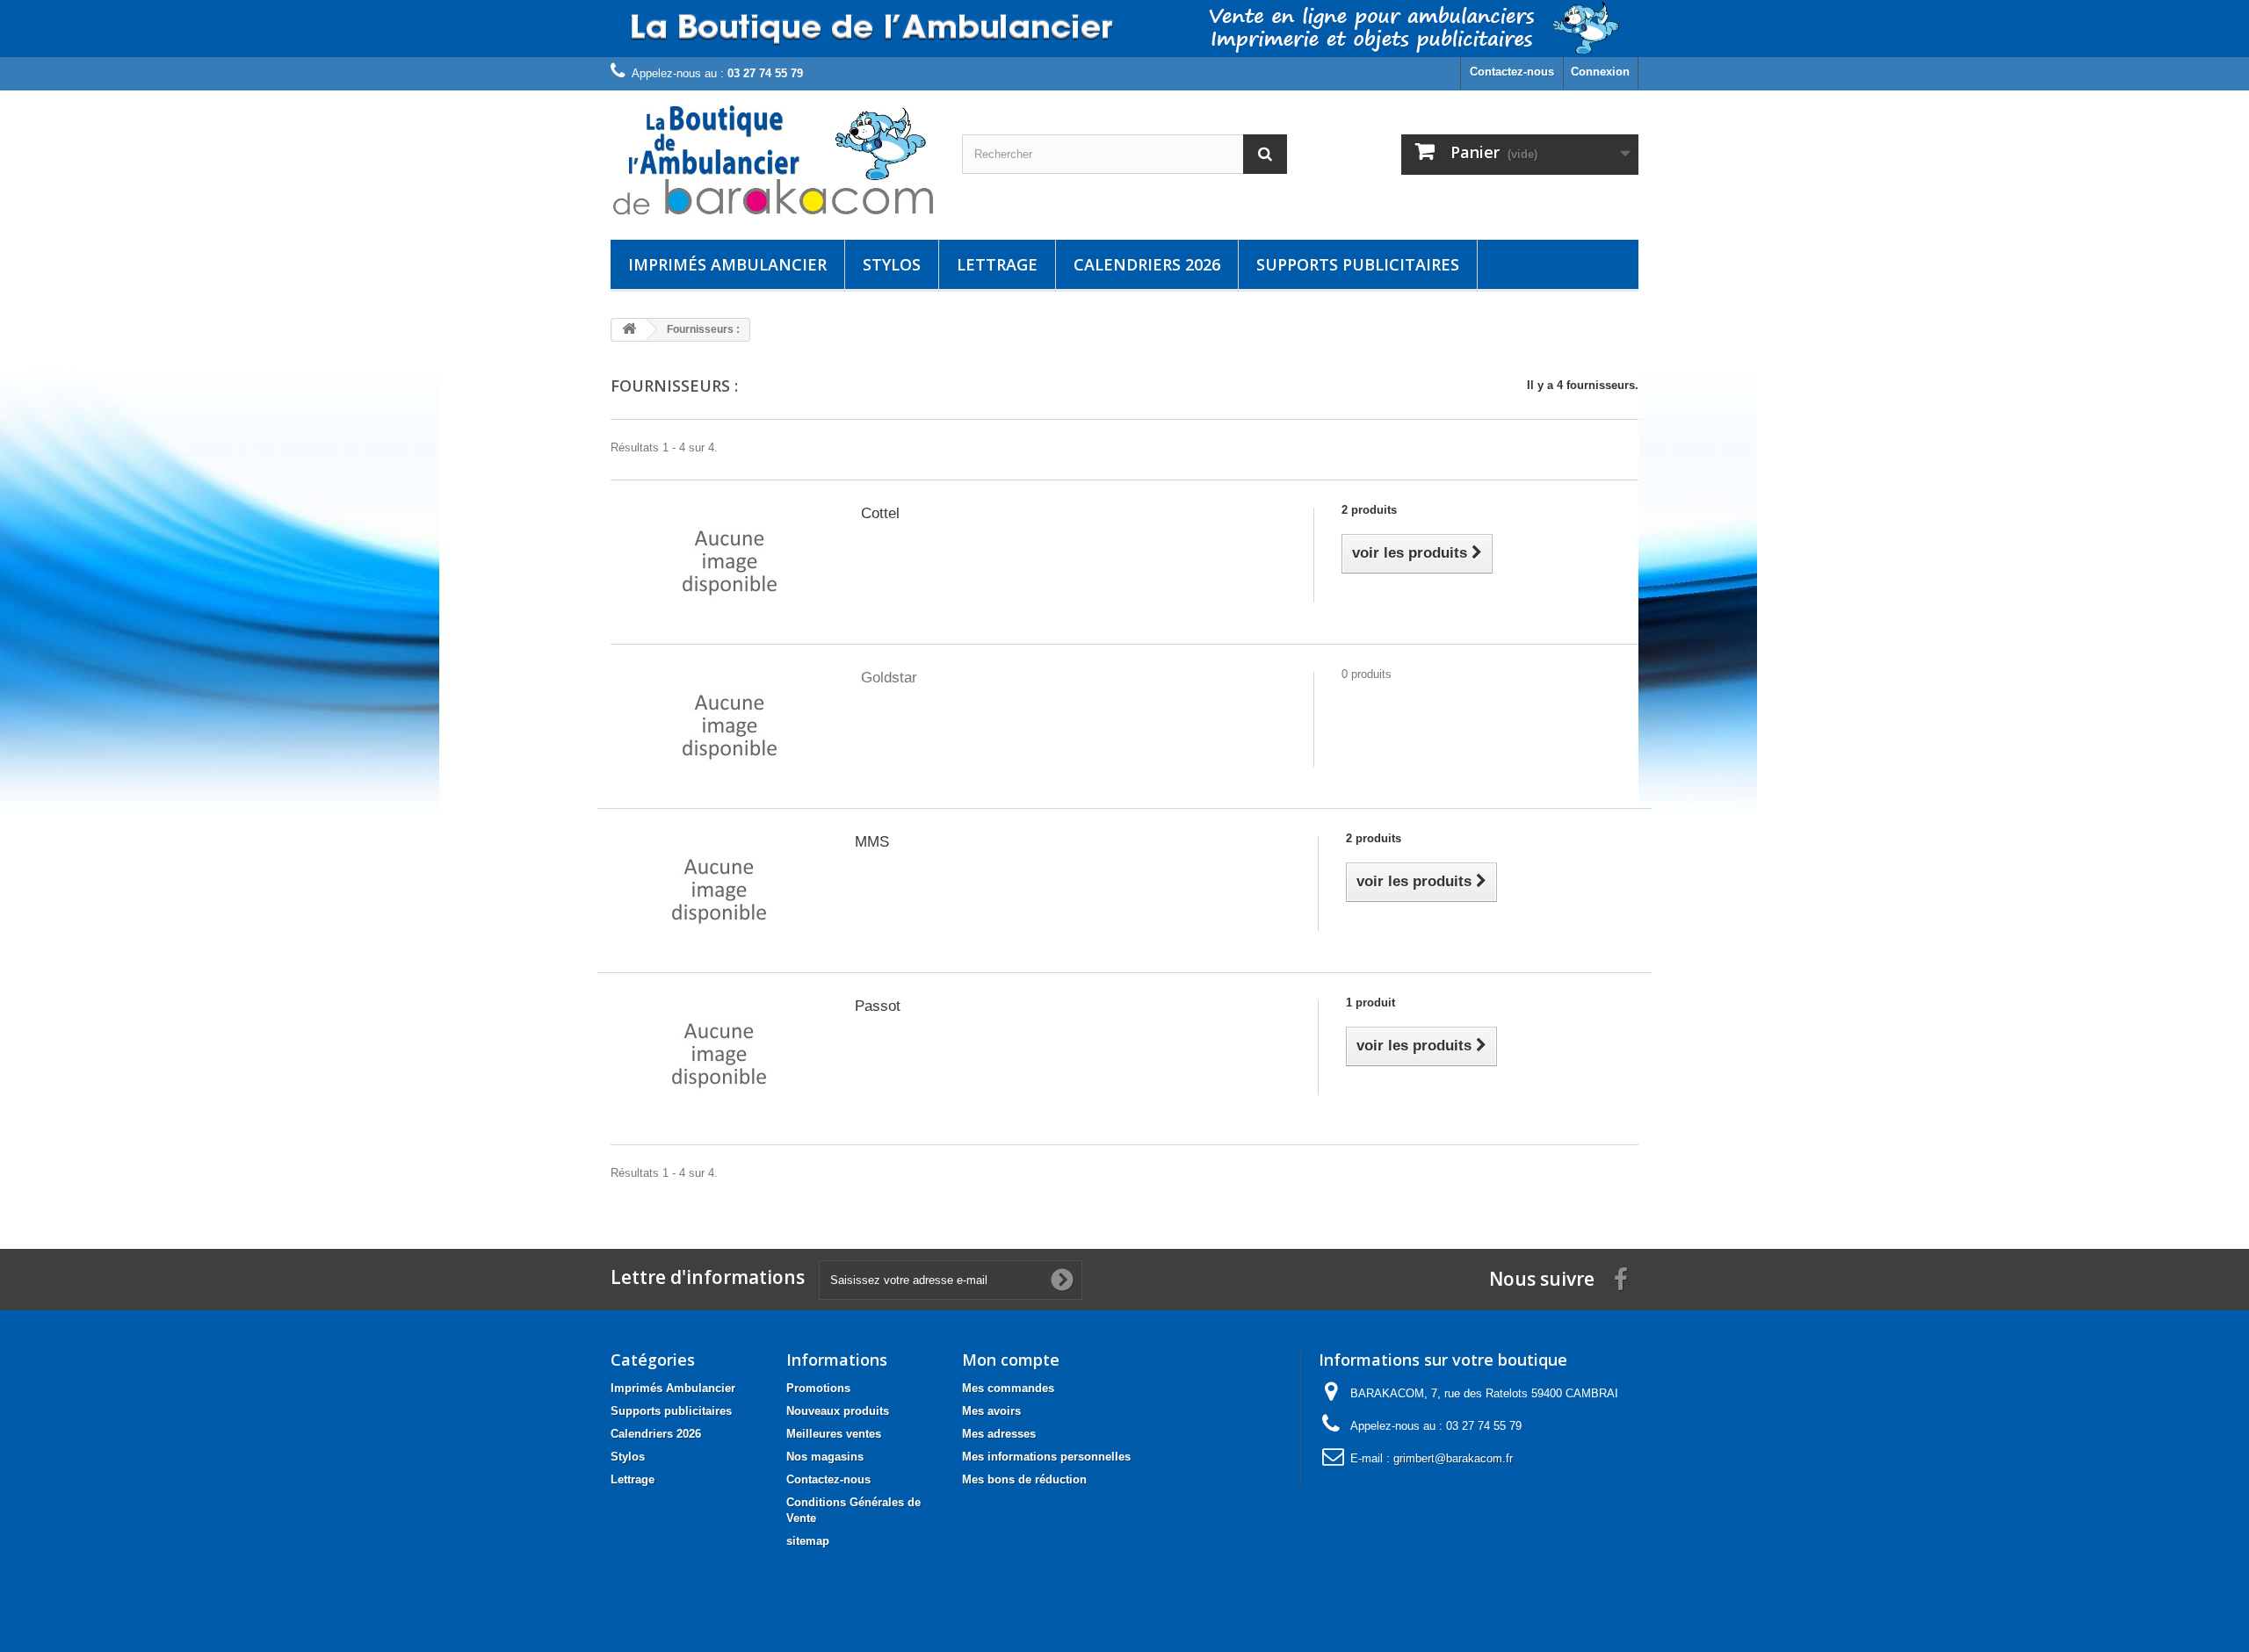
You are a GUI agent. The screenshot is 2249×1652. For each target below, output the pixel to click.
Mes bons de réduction (1024, 1479)
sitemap (808, 1541)
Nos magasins (825, 1457)
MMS (872, 842)
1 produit (1370, 1003)
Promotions (818, 1388)
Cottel (880, 513)
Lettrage (997, 264)
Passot (878, 1006)
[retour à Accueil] (629, 330)
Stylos (892, 264)
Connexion (1600, 72)
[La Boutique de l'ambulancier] (773, 161)
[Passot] (719, 1054)
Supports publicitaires (1358, 264)
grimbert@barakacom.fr (1453, 1458)
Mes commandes (1008, 1388)
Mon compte (1011, 1360)
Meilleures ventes (834, 1434)
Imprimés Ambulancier (727, 264)
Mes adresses (999, 1434)
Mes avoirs (991, 1411)
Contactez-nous (1512, 72)
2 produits (1369, 510)
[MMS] (719, 890)
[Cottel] (730, 562)
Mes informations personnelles (1046, 1457)
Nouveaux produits (838, 1411)
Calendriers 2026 (1147, 264)
